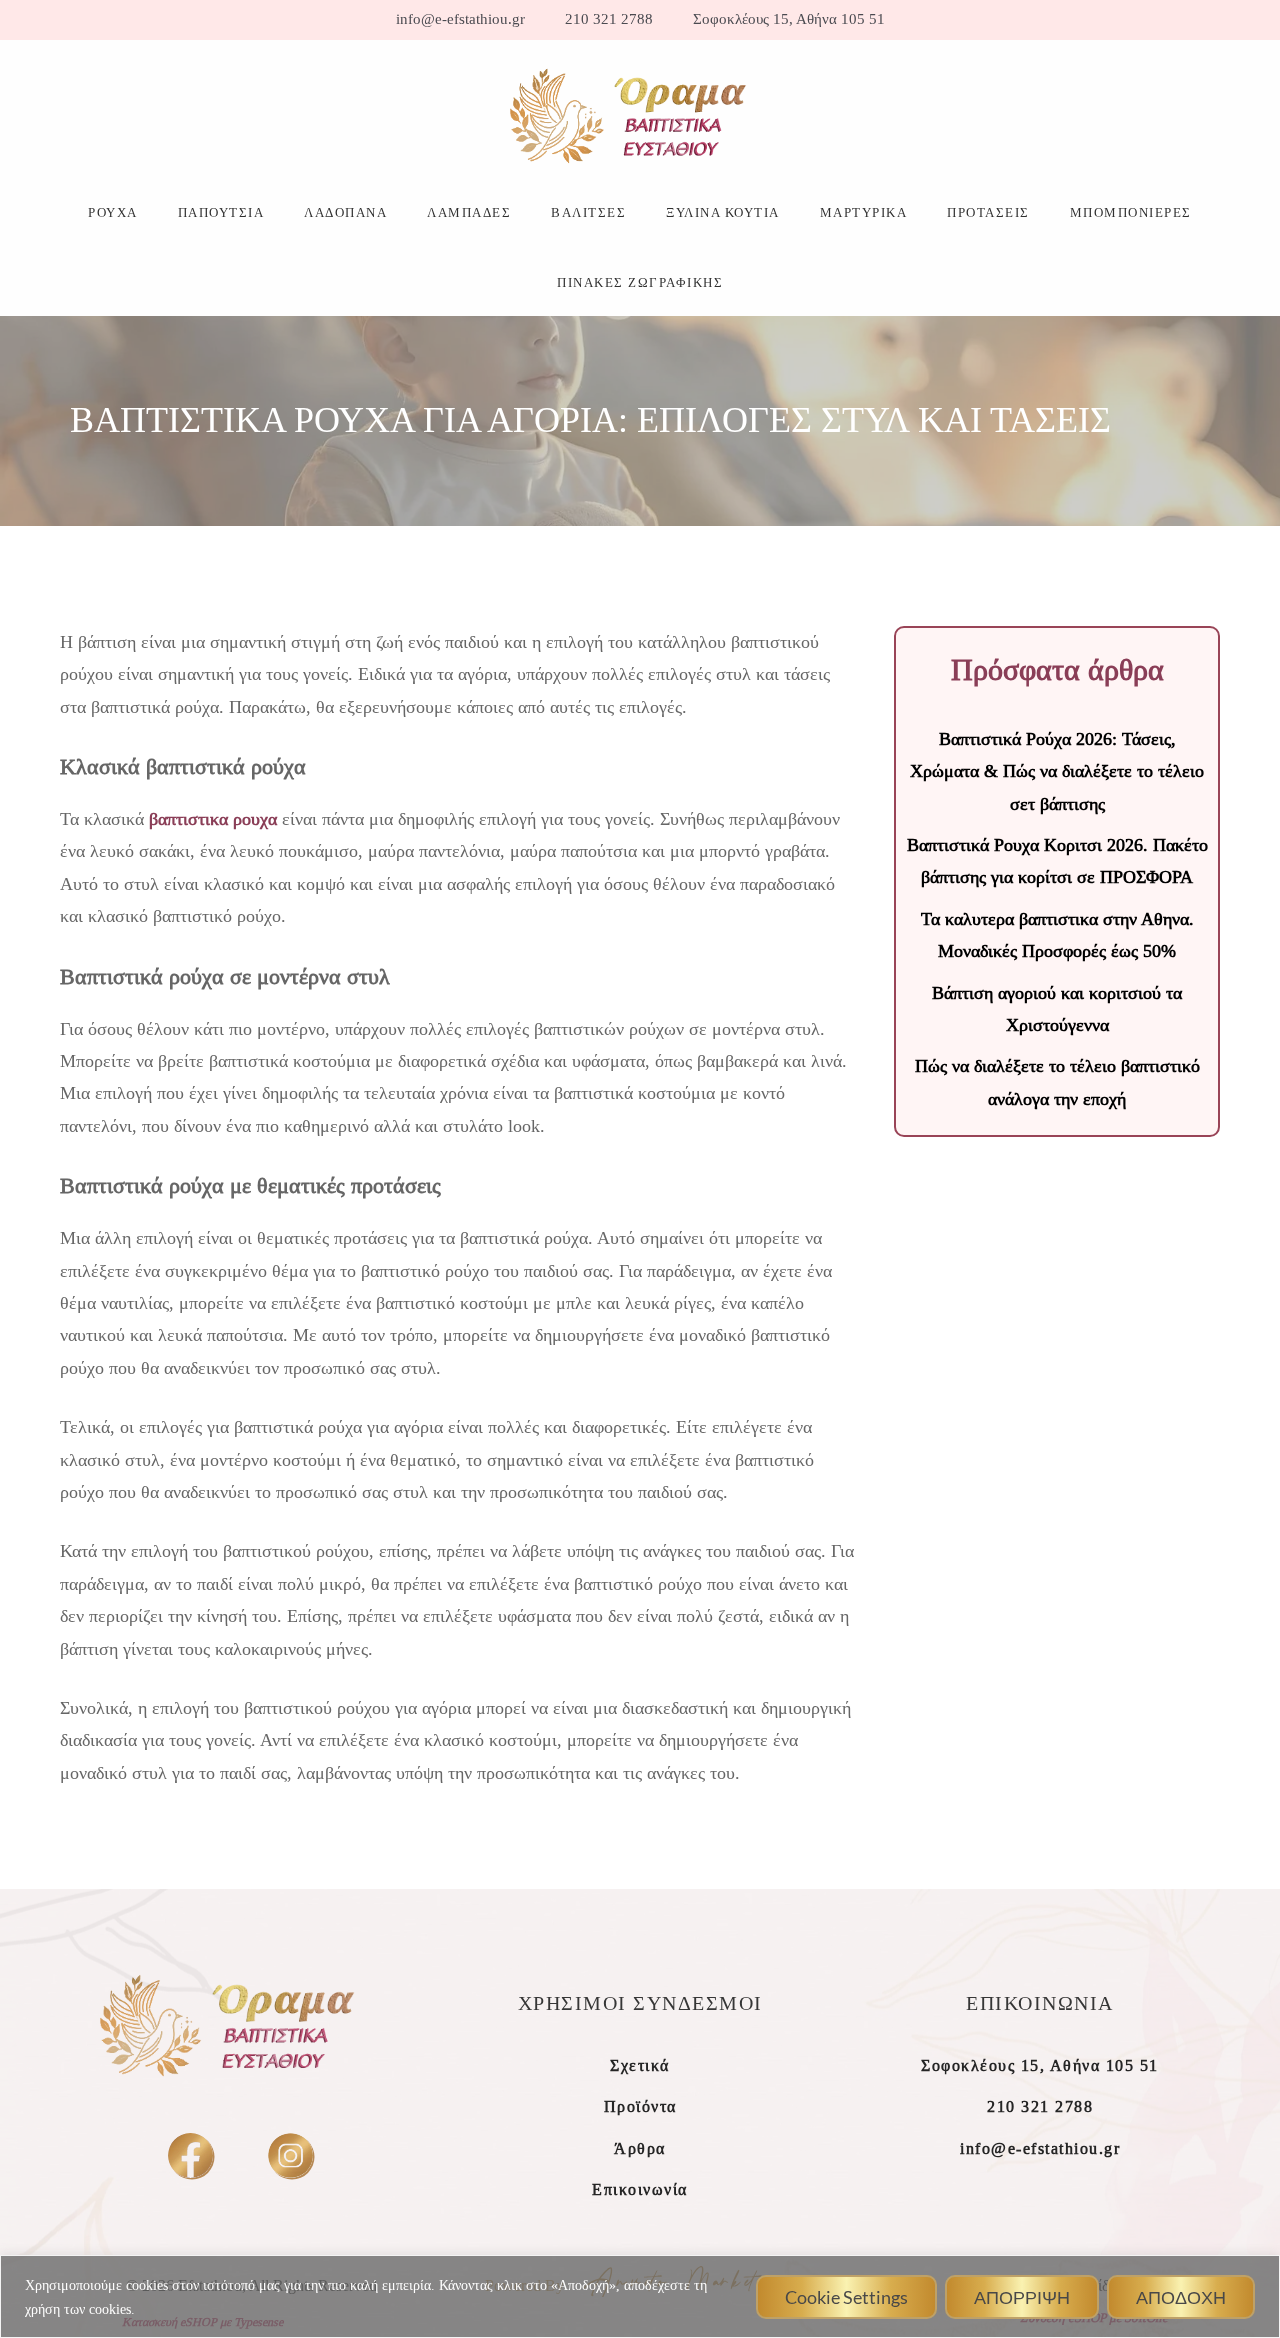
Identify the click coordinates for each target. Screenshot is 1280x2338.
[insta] (290, 2155)
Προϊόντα (640, 2106)
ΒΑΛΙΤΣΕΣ (588, 212)
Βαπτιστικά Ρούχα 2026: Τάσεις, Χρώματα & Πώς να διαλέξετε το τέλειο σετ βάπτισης (1057, 771)
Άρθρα (640, 2148)
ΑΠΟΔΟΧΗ (1181, 2297)
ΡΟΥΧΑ (113, 212)
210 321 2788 (609, 19)
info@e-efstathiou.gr (460, 19)
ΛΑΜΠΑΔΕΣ (469, 212)
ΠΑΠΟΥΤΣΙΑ (221, 212)
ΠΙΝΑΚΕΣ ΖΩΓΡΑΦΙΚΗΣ (640, 282)
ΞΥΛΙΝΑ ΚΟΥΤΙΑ (723, 212)
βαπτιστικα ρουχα (213, 819)
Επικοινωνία (640, 2189)
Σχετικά (640, 2065)
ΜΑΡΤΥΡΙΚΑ (864, 212)
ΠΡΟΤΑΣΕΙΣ (988, 212)
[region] (640, 2296)
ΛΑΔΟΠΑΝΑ (345, 212)
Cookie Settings (846, 2297)
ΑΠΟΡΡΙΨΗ (1022, 2297)
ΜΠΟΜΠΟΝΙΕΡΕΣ (1131, 212)
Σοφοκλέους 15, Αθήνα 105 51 (789, 19)
